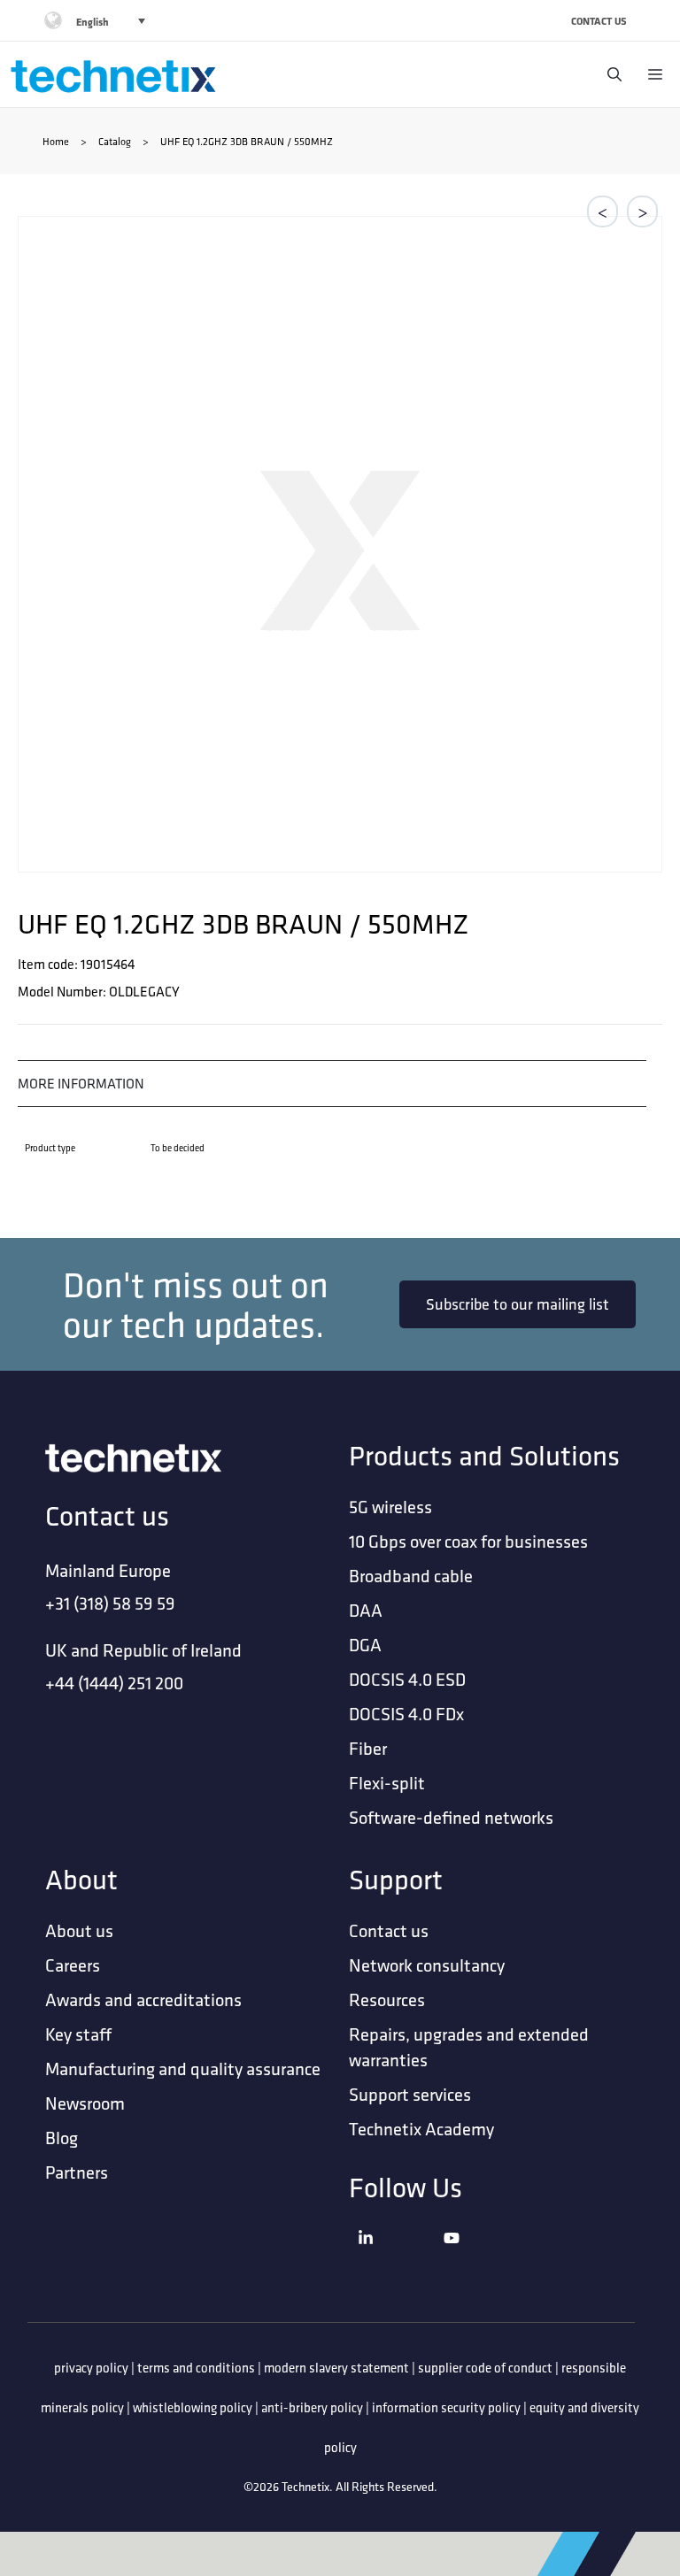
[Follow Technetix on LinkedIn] (396, 2261)
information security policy (446, 2407)
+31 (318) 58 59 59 (110, 1603)
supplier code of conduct (485, 2368)
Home (56, 141)
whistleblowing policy (193, 2407)
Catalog (115, 141)
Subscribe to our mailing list (518, 1304)
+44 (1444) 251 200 (114, 1683)
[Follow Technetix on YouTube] (482, 2261)
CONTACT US (599, 21)
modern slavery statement (336, 2368)
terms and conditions (196, 2368)
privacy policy (91, 2368)
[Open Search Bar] (610, 74)
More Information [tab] (81, 1083)
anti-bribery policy (312, 2407)
